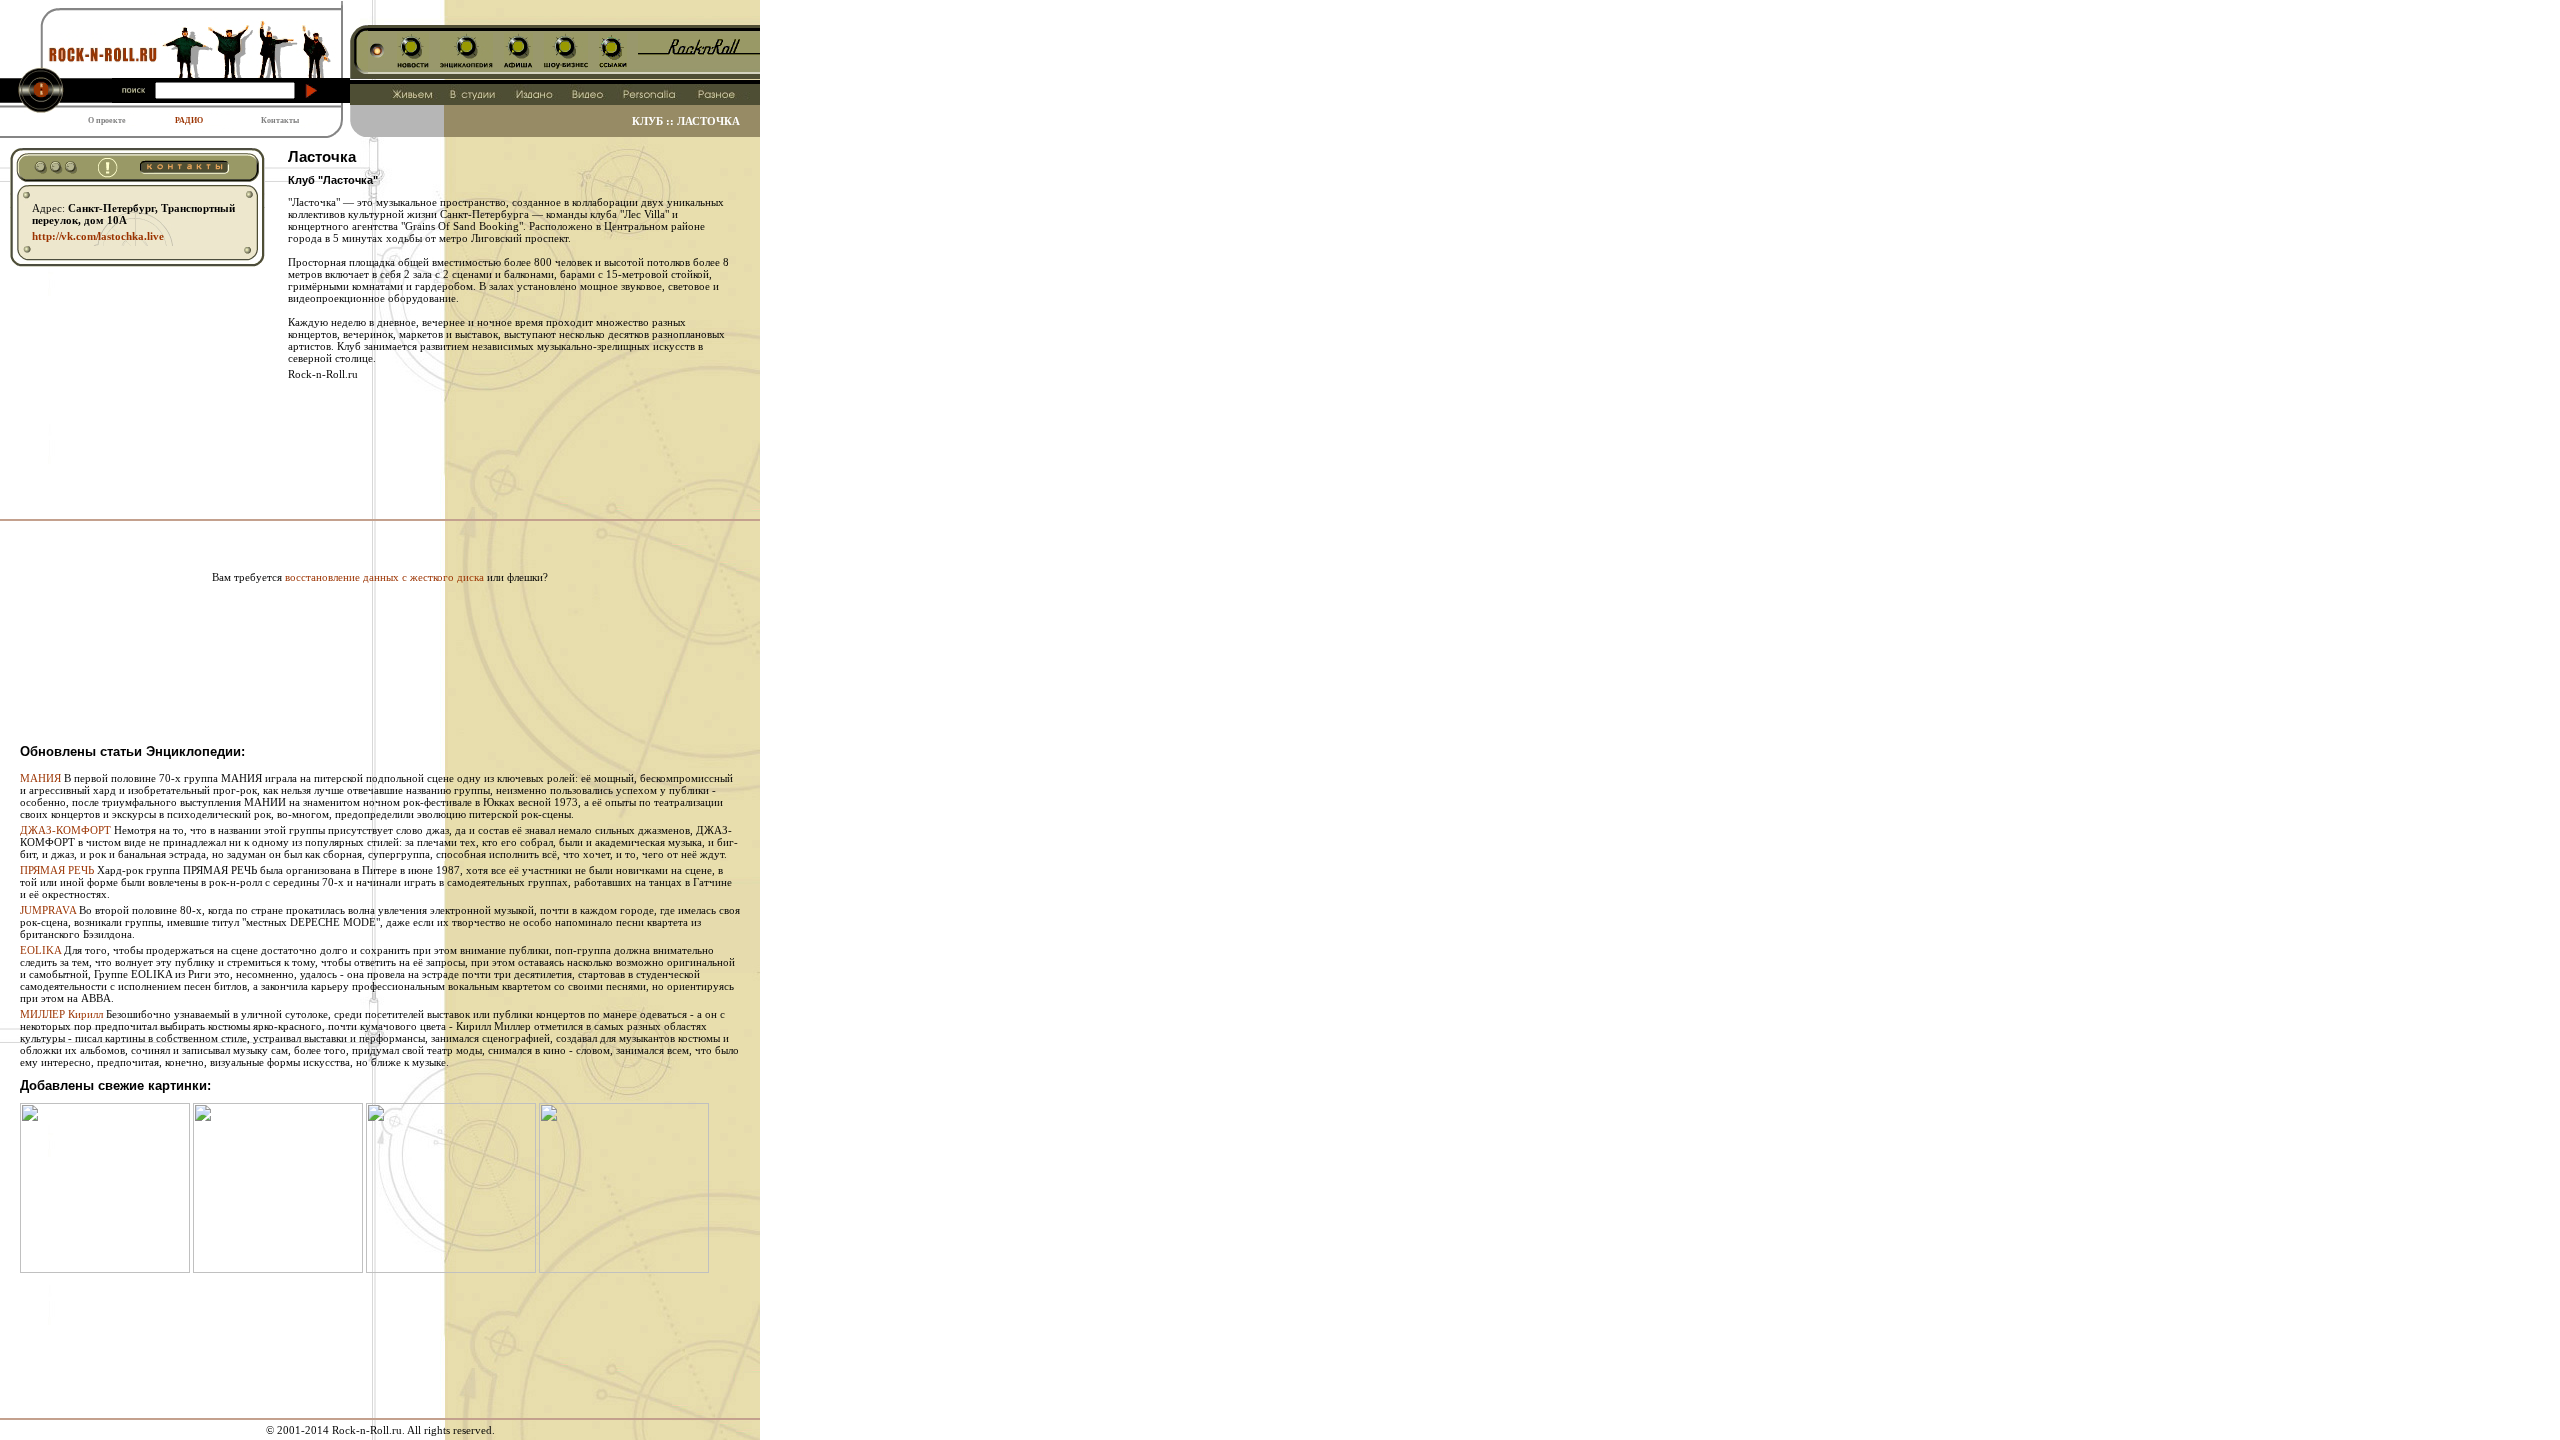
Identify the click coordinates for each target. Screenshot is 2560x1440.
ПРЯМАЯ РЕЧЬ (57, 870)
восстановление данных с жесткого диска (384, 577)
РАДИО (189, 120)
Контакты (280, 120)
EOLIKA (40, 950)
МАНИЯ (40, 778)
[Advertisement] (380, 539)
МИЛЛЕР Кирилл (61, 1014)
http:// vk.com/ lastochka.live (98, 236)
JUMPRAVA (48, 910)
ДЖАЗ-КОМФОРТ (65, 830)
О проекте (107, 120)
